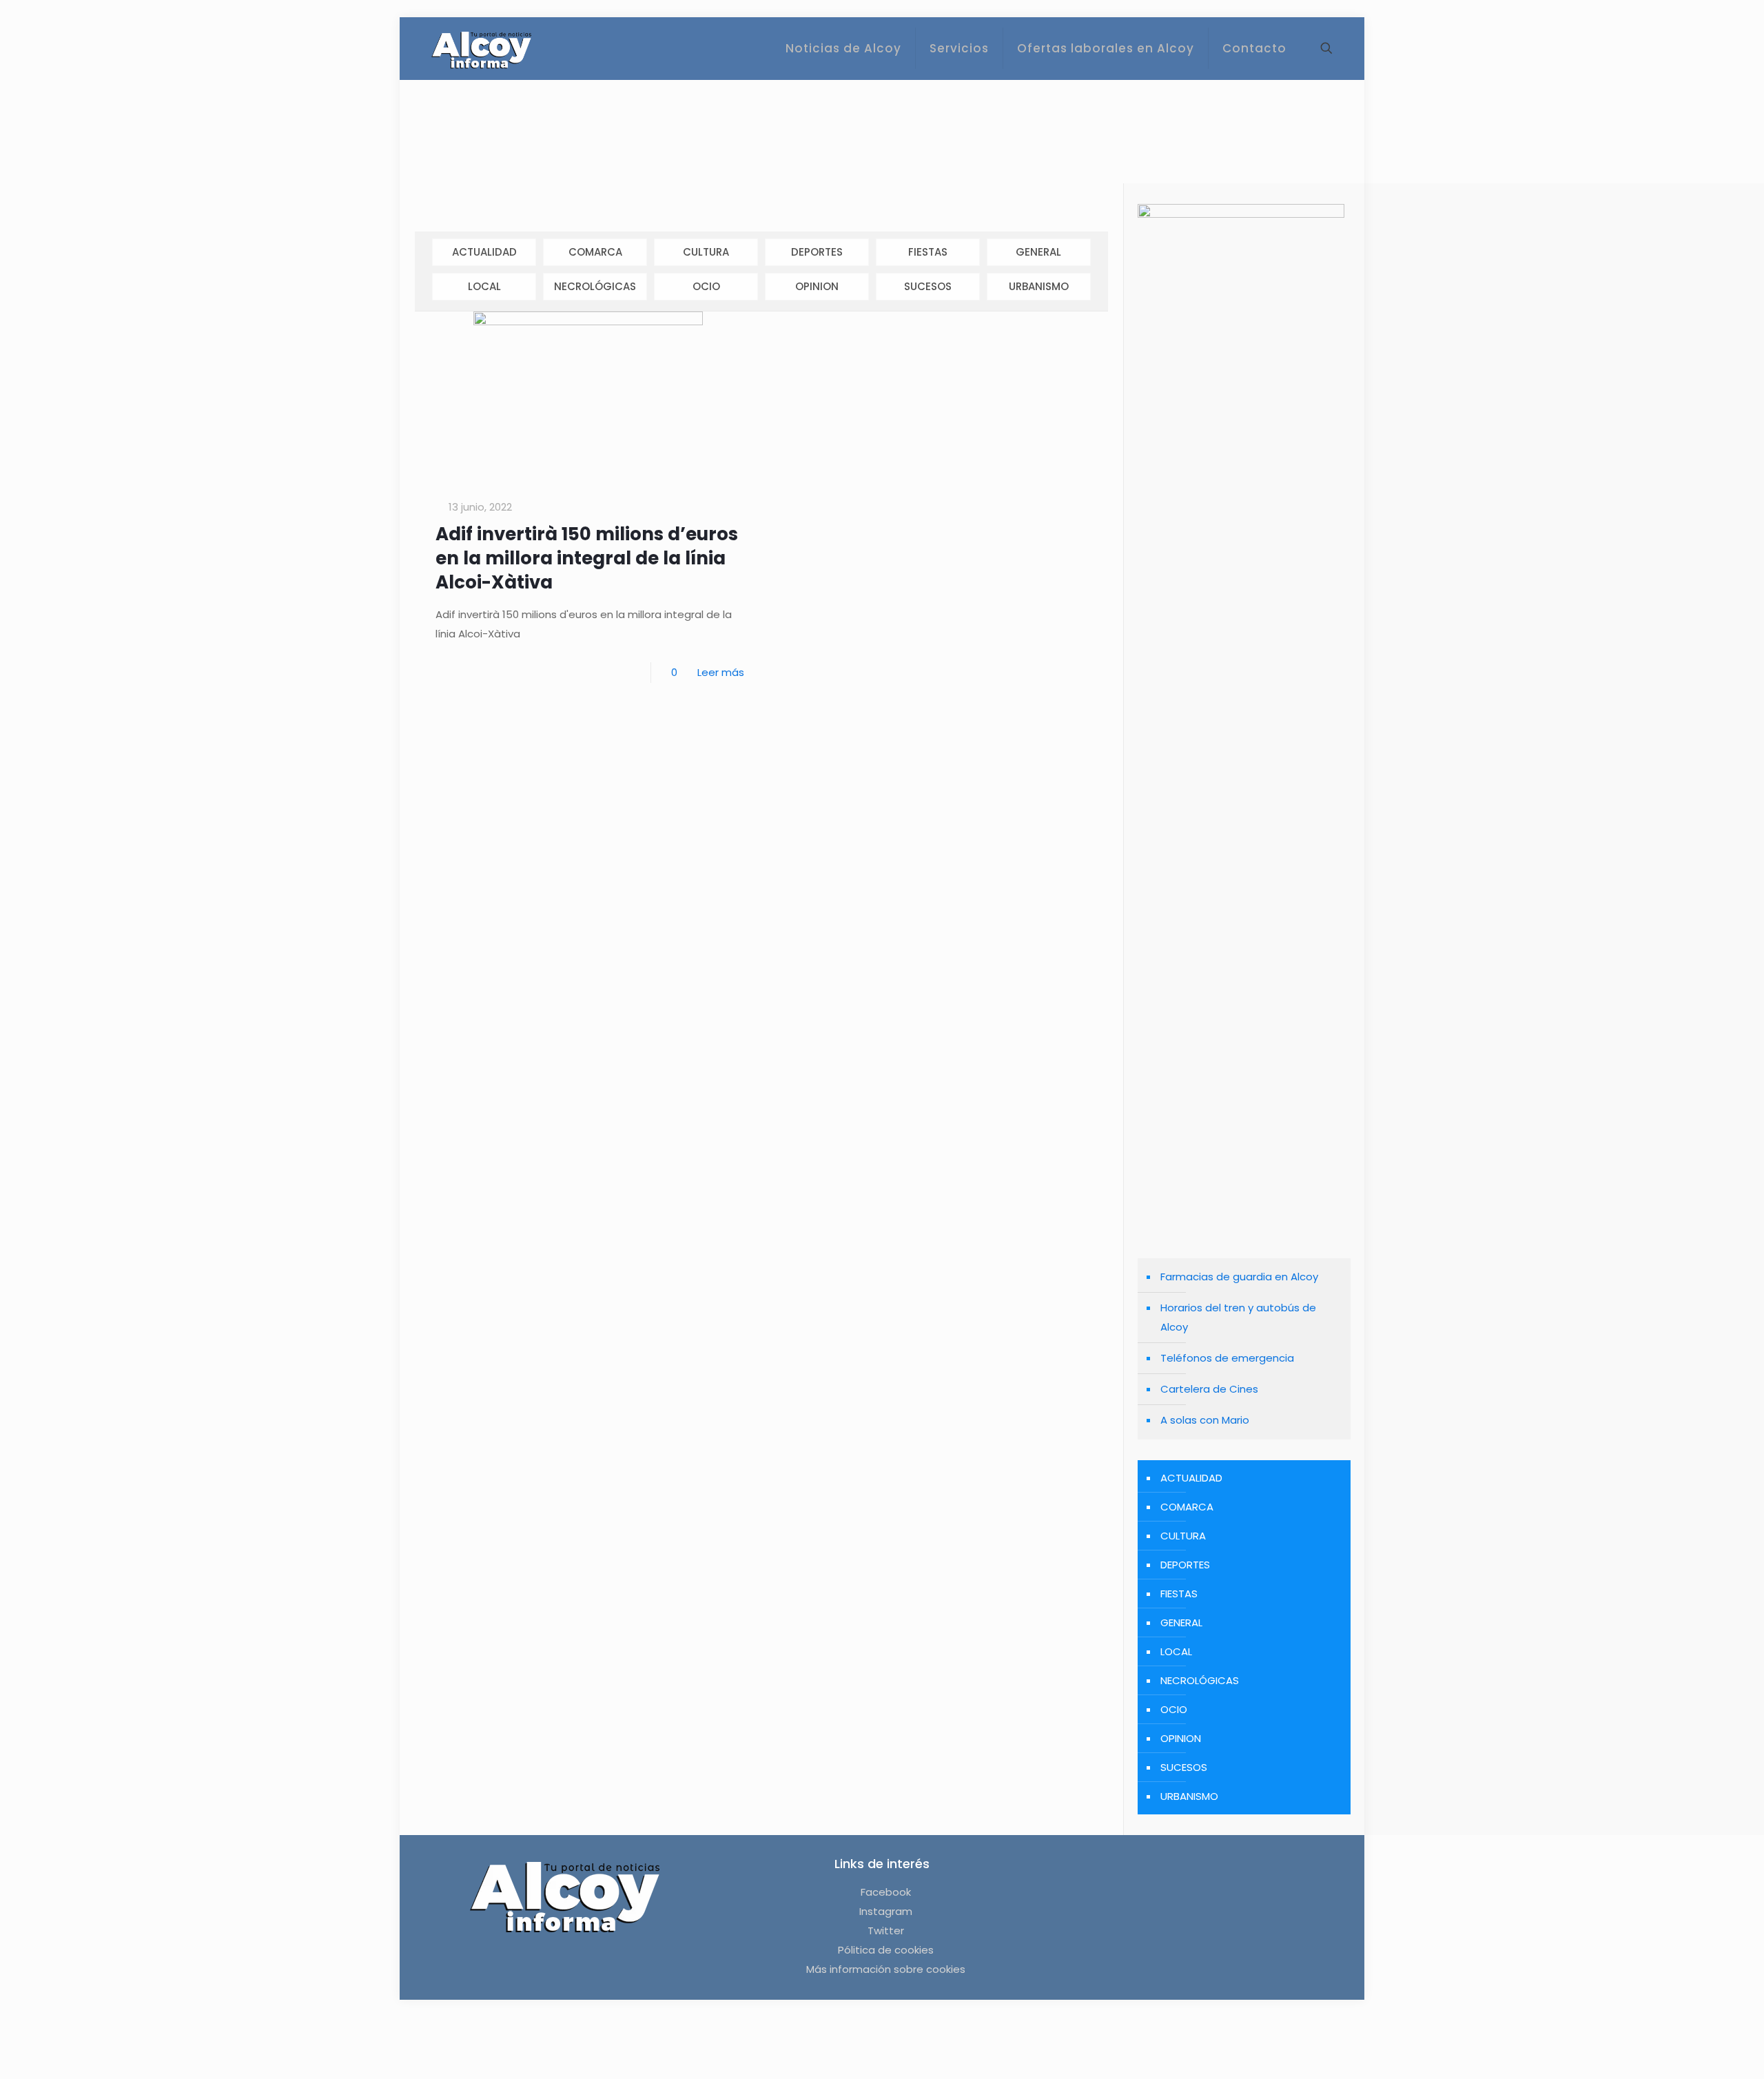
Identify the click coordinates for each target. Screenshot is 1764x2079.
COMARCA (595, 252)
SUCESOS (928, 286)
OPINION (817, 286)
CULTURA (706, 252)
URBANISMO (1039, 286)
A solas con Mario (1205, 1420)
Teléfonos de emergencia (1227, 1358)
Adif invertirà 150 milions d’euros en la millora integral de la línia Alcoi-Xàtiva (587, 558)
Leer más (721, 672)
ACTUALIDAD (484, 252)
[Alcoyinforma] (481, 48)
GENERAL (1038, 252)
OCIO (706, 286)
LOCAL (484, 286)
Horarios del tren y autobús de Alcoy (1238, 1317)
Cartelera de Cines (1209, 1389)
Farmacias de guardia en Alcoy (1239, 1277)
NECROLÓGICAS (595, 286)
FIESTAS (928, 252)
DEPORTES (817, 252)
